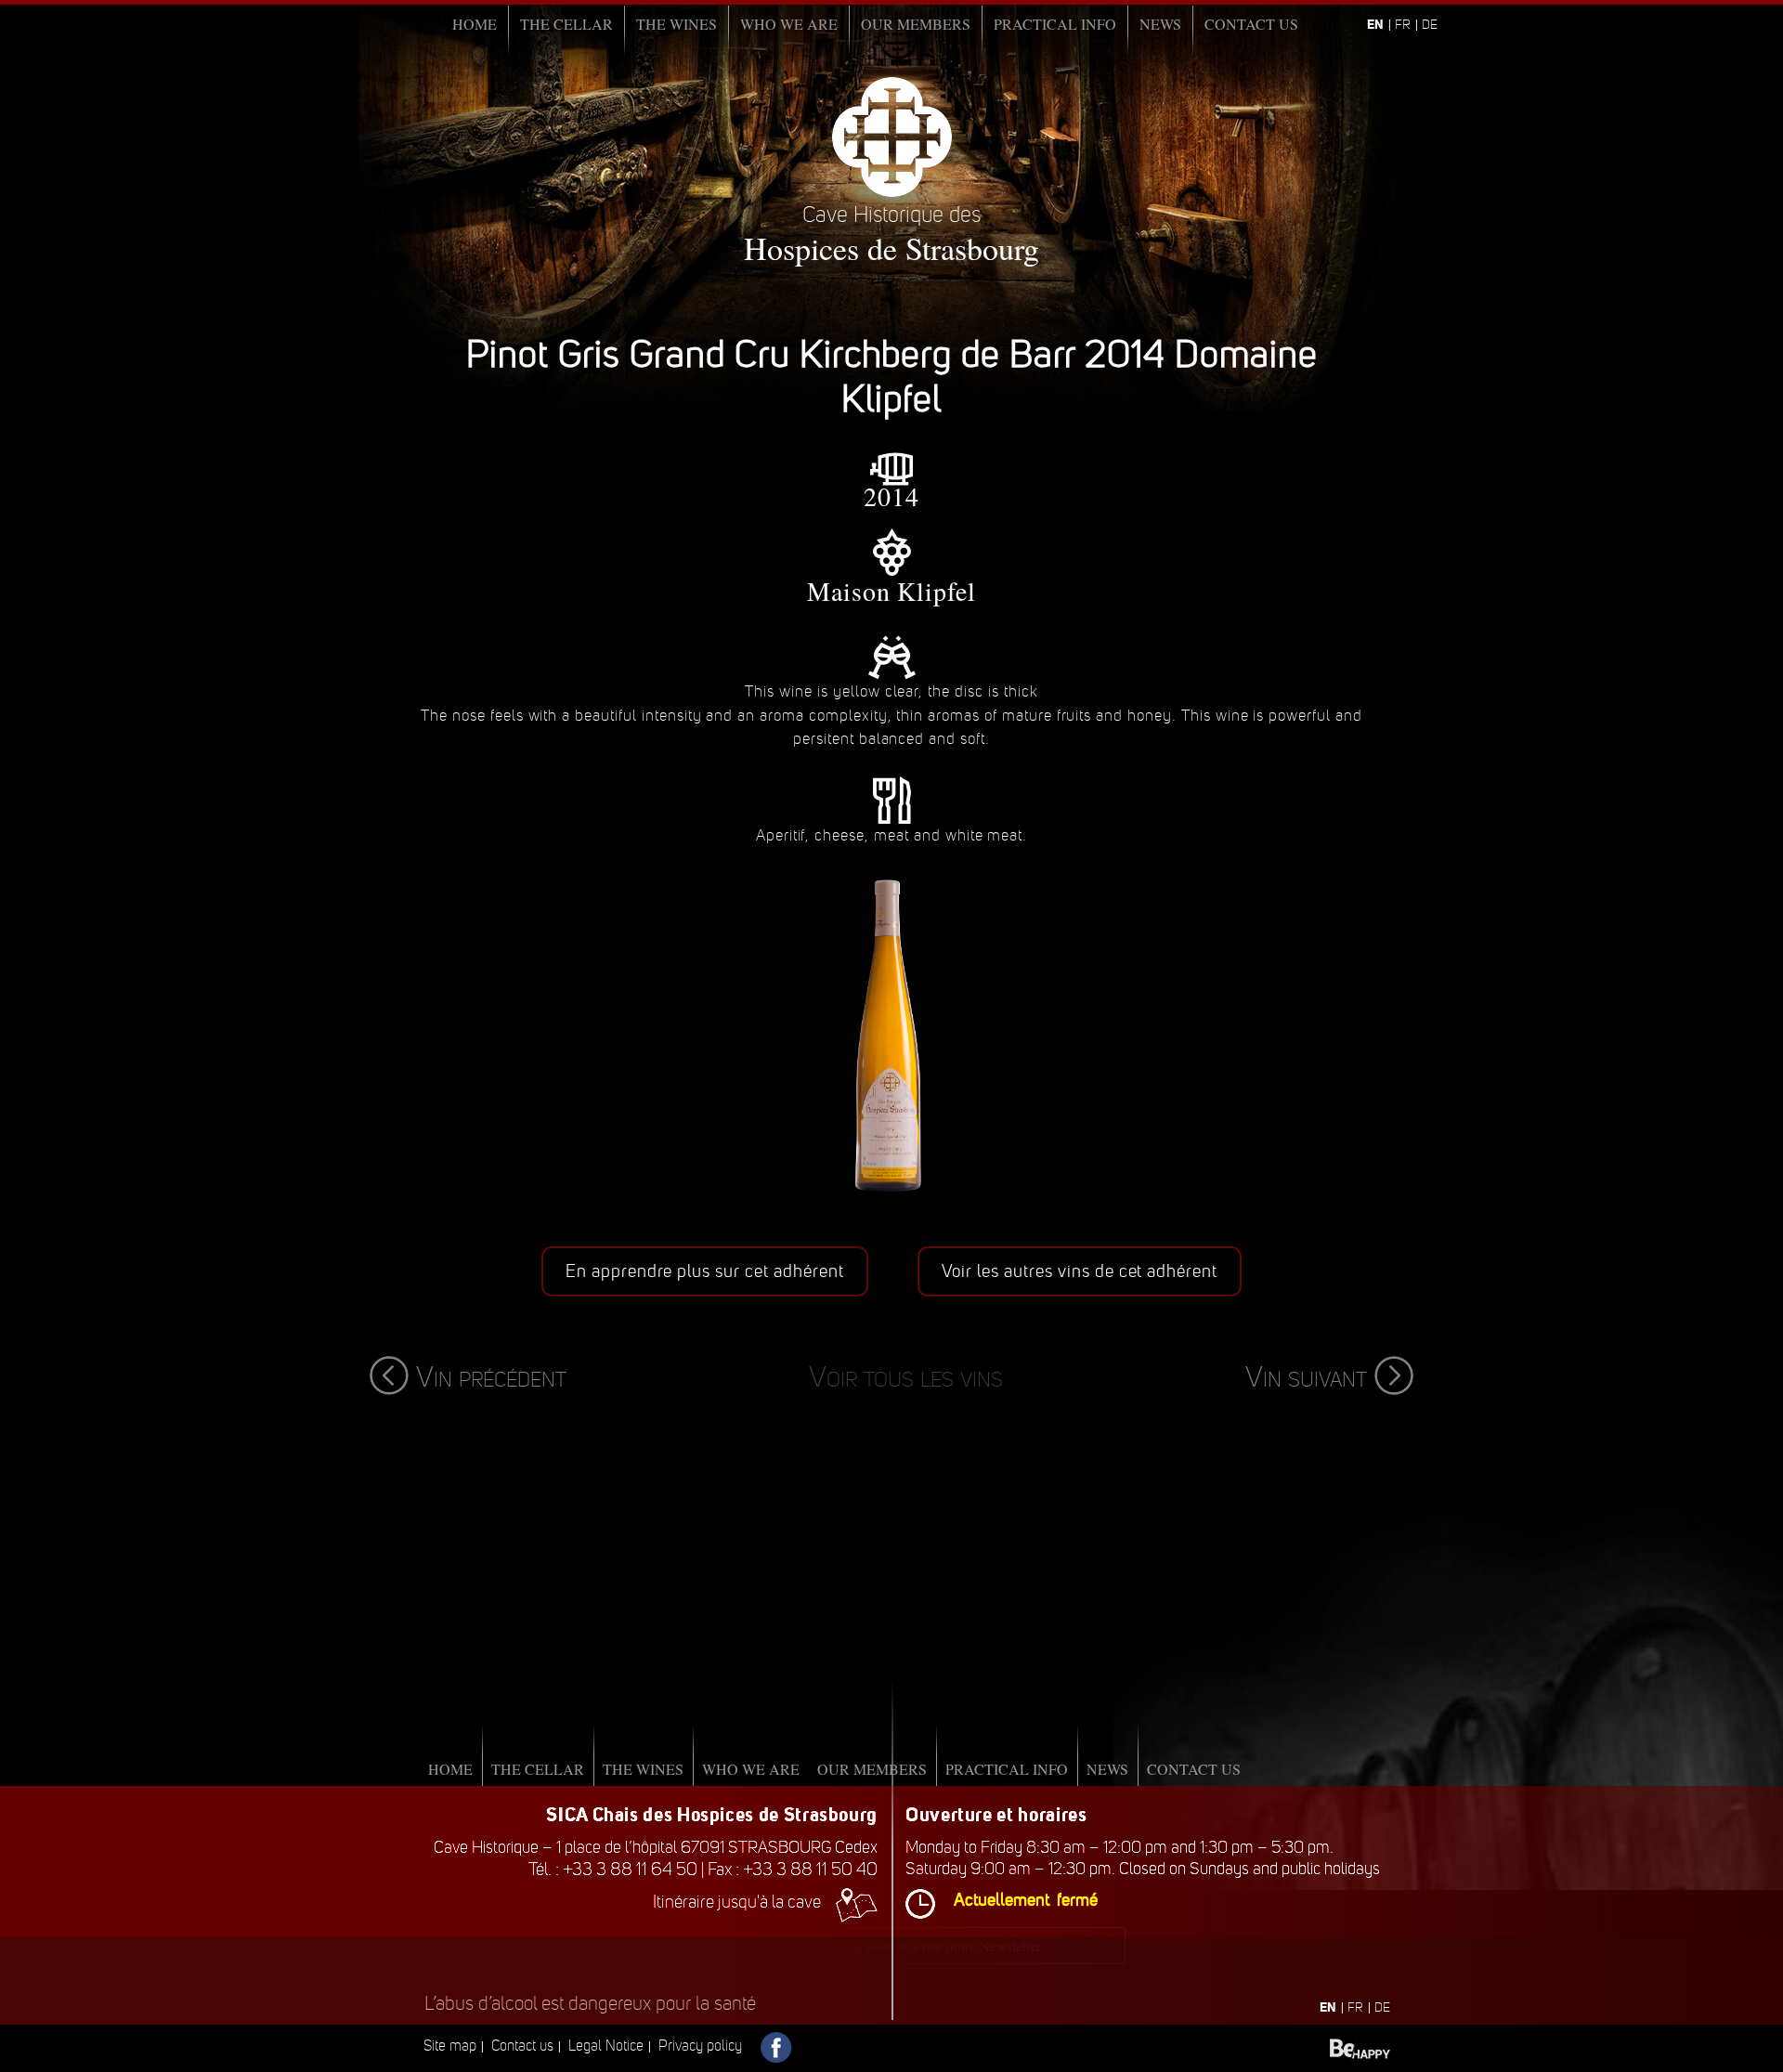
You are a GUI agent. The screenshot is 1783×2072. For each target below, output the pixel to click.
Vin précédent (491, 1377)
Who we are (789, 24)
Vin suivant (1306, 1377)
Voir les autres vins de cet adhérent (1080, 1271)
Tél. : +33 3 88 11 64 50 (613, 1869)
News (1160, 24)
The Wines (677, 24)
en (1375, 24)
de (1430, 25)
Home (475, 24)
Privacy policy (700, 2046)
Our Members (916, 24)
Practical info (1055, 24)
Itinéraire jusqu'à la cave (737, 1902)
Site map (450, 2046)
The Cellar (566, 24)
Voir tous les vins (906, 1377)
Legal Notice (606, 2046)
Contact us (1251, 24)
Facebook (777, 2048)
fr (1403, 25)
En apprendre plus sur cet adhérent (705, 1271)
